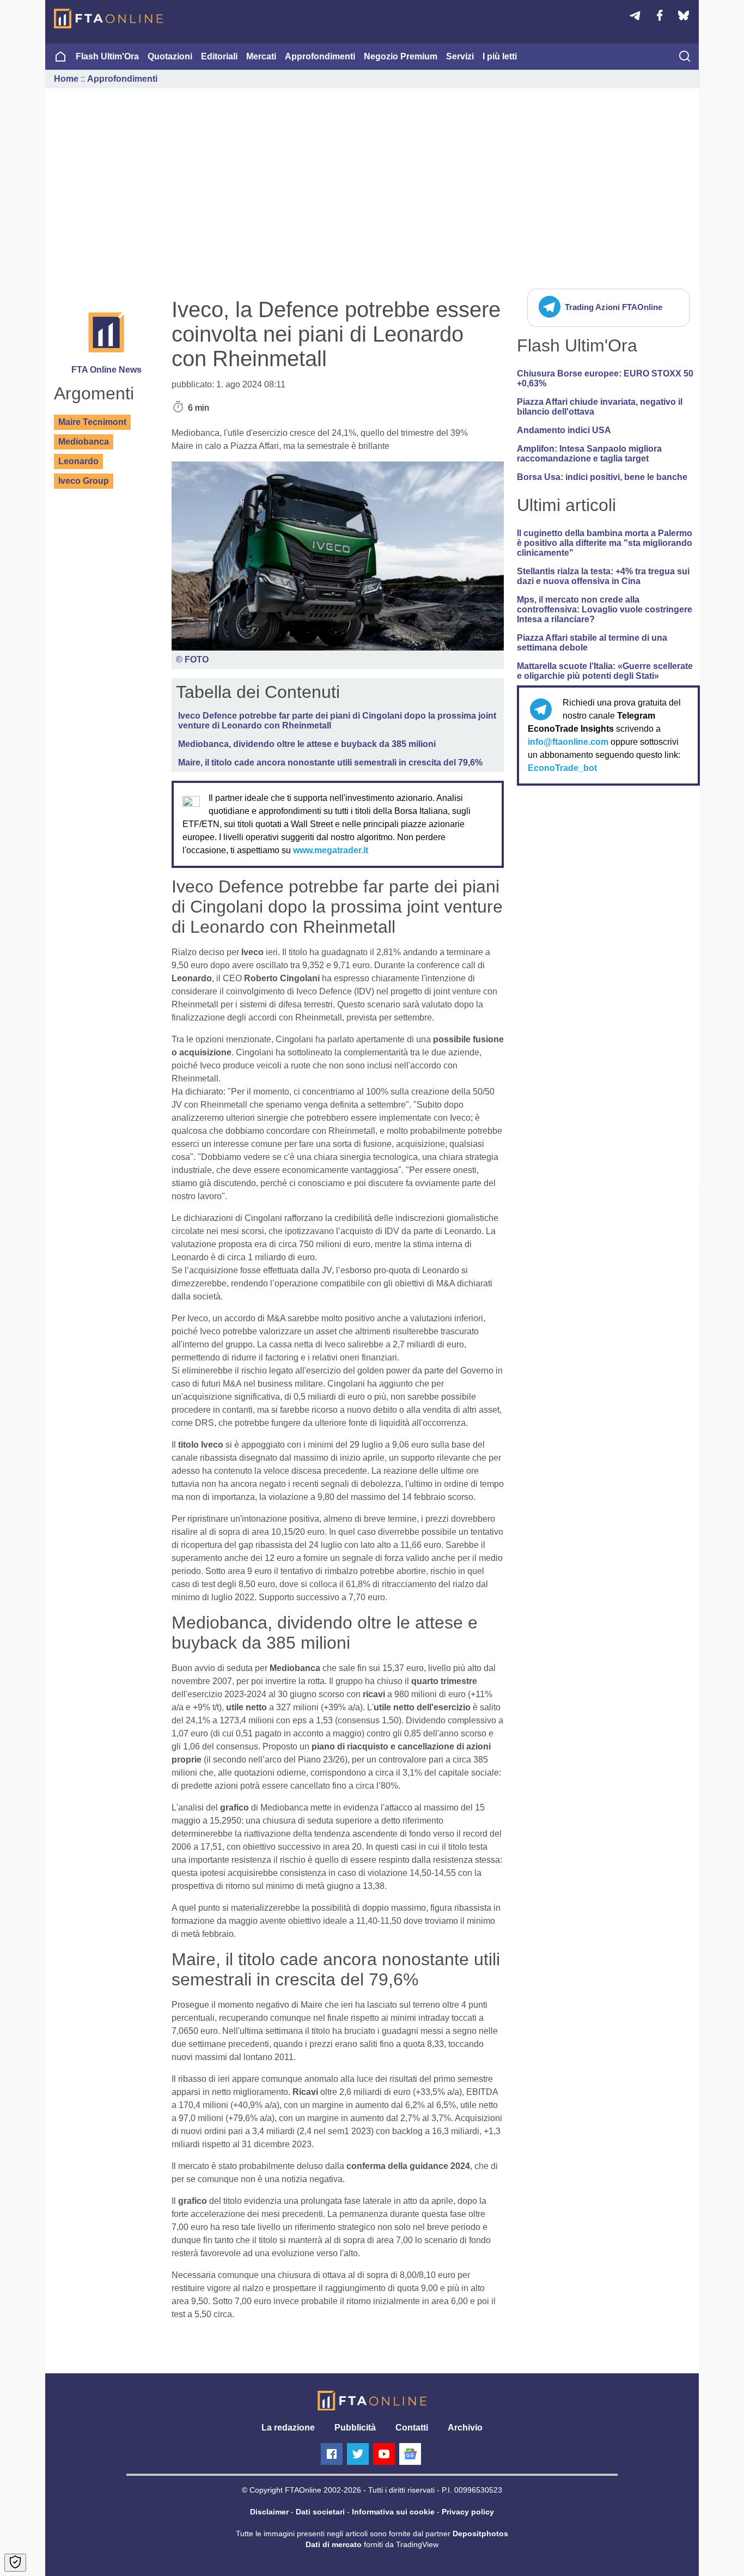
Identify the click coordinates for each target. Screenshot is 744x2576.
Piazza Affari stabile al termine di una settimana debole (592, 643)
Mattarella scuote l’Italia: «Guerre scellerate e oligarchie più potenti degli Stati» (605, 671)
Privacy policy (468, 2512)
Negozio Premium (401, 56)
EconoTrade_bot (562, 768)
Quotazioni (170, 56)
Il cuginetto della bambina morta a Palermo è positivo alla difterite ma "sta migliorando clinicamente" (605, 543)
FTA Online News (106, 370)
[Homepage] (108, 19)
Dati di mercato (334, 2544)
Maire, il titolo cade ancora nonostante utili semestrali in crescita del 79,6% (330, 763)
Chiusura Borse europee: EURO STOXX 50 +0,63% (605, 378)
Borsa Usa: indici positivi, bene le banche (602, 477)
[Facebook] (332, 2454)
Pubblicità (355, 2428)
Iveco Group (84, 481)
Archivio (465, 2428)
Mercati (261, 56)
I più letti (500, 56)
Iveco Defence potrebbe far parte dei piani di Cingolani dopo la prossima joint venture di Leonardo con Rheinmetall (337, 721)
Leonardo (78, 461)
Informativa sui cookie (393, 2512)
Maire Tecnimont (92, 422)
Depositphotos (480, 2534)
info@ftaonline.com (568, 742)
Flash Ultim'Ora (107, 56)
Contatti (412, 2428)
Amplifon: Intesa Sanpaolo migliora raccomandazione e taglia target (589, 454)
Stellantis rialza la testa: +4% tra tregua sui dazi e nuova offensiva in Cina (603, 576)
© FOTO (192, 660)
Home (66, 79)
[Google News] (410, 2454)
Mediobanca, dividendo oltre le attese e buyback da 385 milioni (307, 744)
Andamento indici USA (564, 430)
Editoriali (219, 56)
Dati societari (320, 2512)
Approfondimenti (320, 56)
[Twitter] (358, 2454)
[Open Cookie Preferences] (15, 2563)
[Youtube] (384, 2454)
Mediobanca (84, 442)
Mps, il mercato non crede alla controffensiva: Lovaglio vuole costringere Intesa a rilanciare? (605, 609)
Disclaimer (269, 2512)
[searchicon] (685, 57)
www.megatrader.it (331, 850)
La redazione (288, 2428)
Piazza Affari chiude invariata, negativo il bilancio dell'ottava (600, 407)
